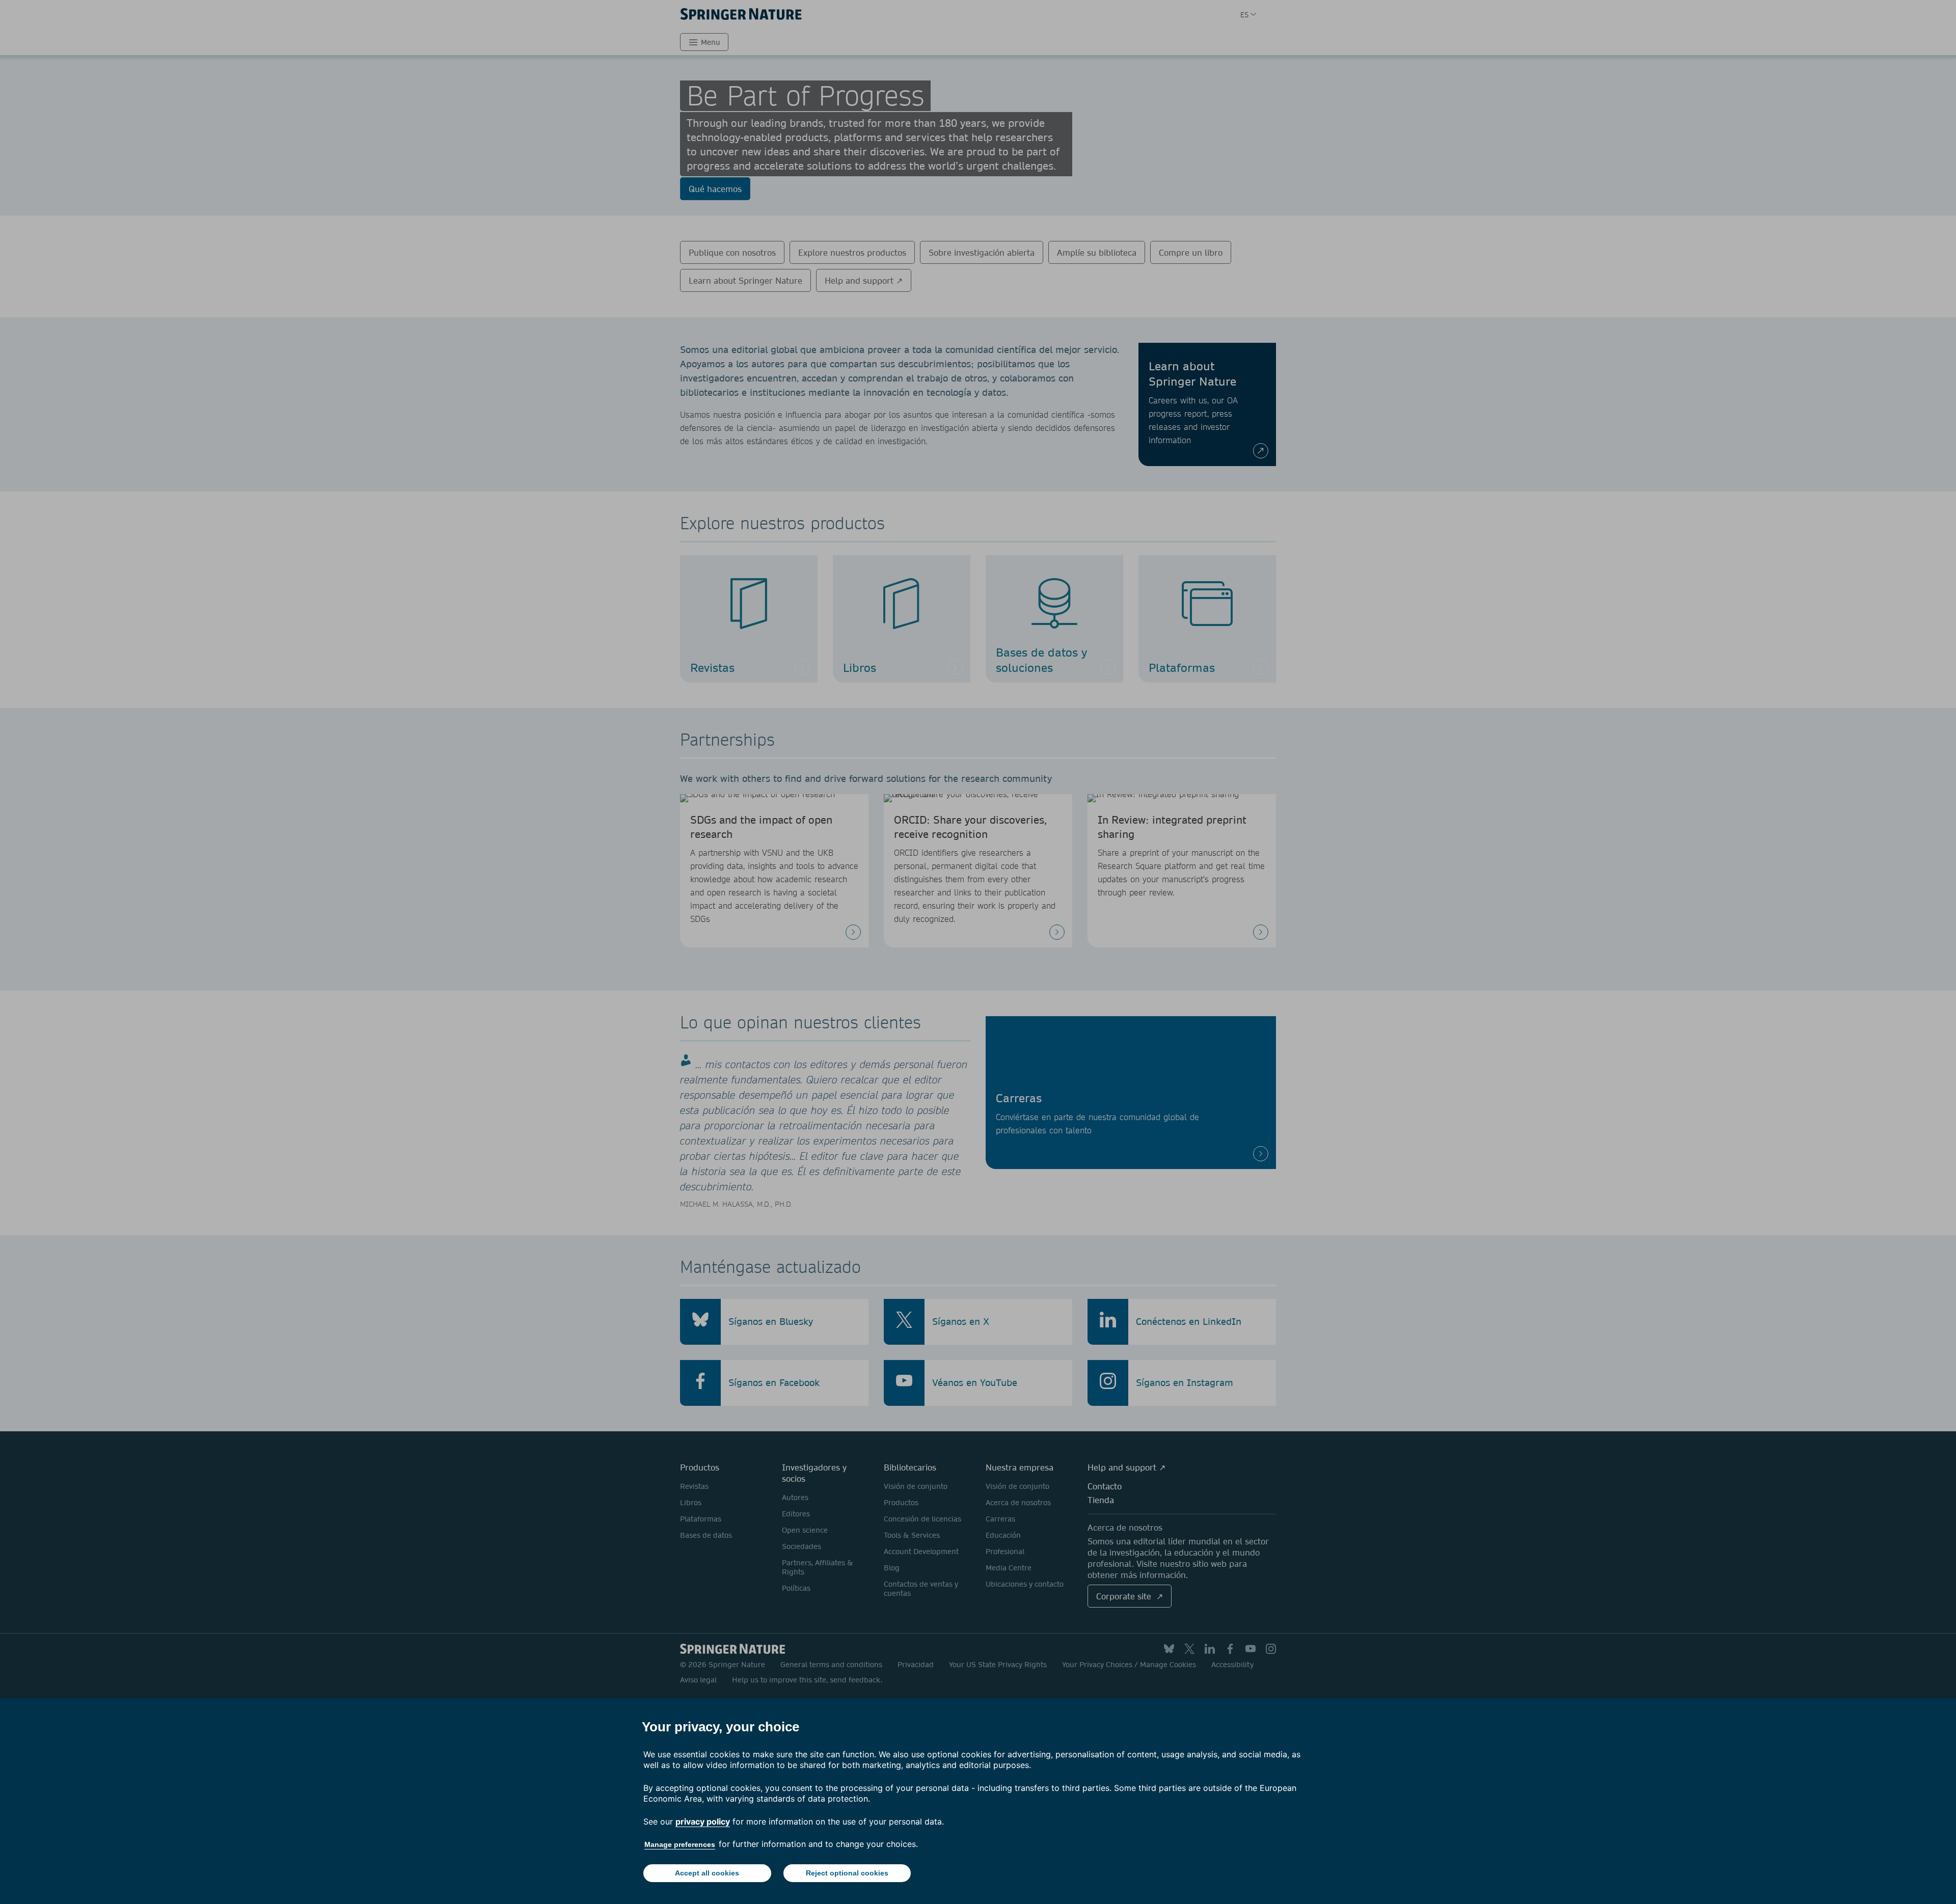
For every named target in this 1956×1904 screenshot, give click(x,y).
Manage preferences (680, 1844)
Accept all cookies (707, 1873)
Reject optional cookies (847, 1873)
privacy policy (703, 1821)
